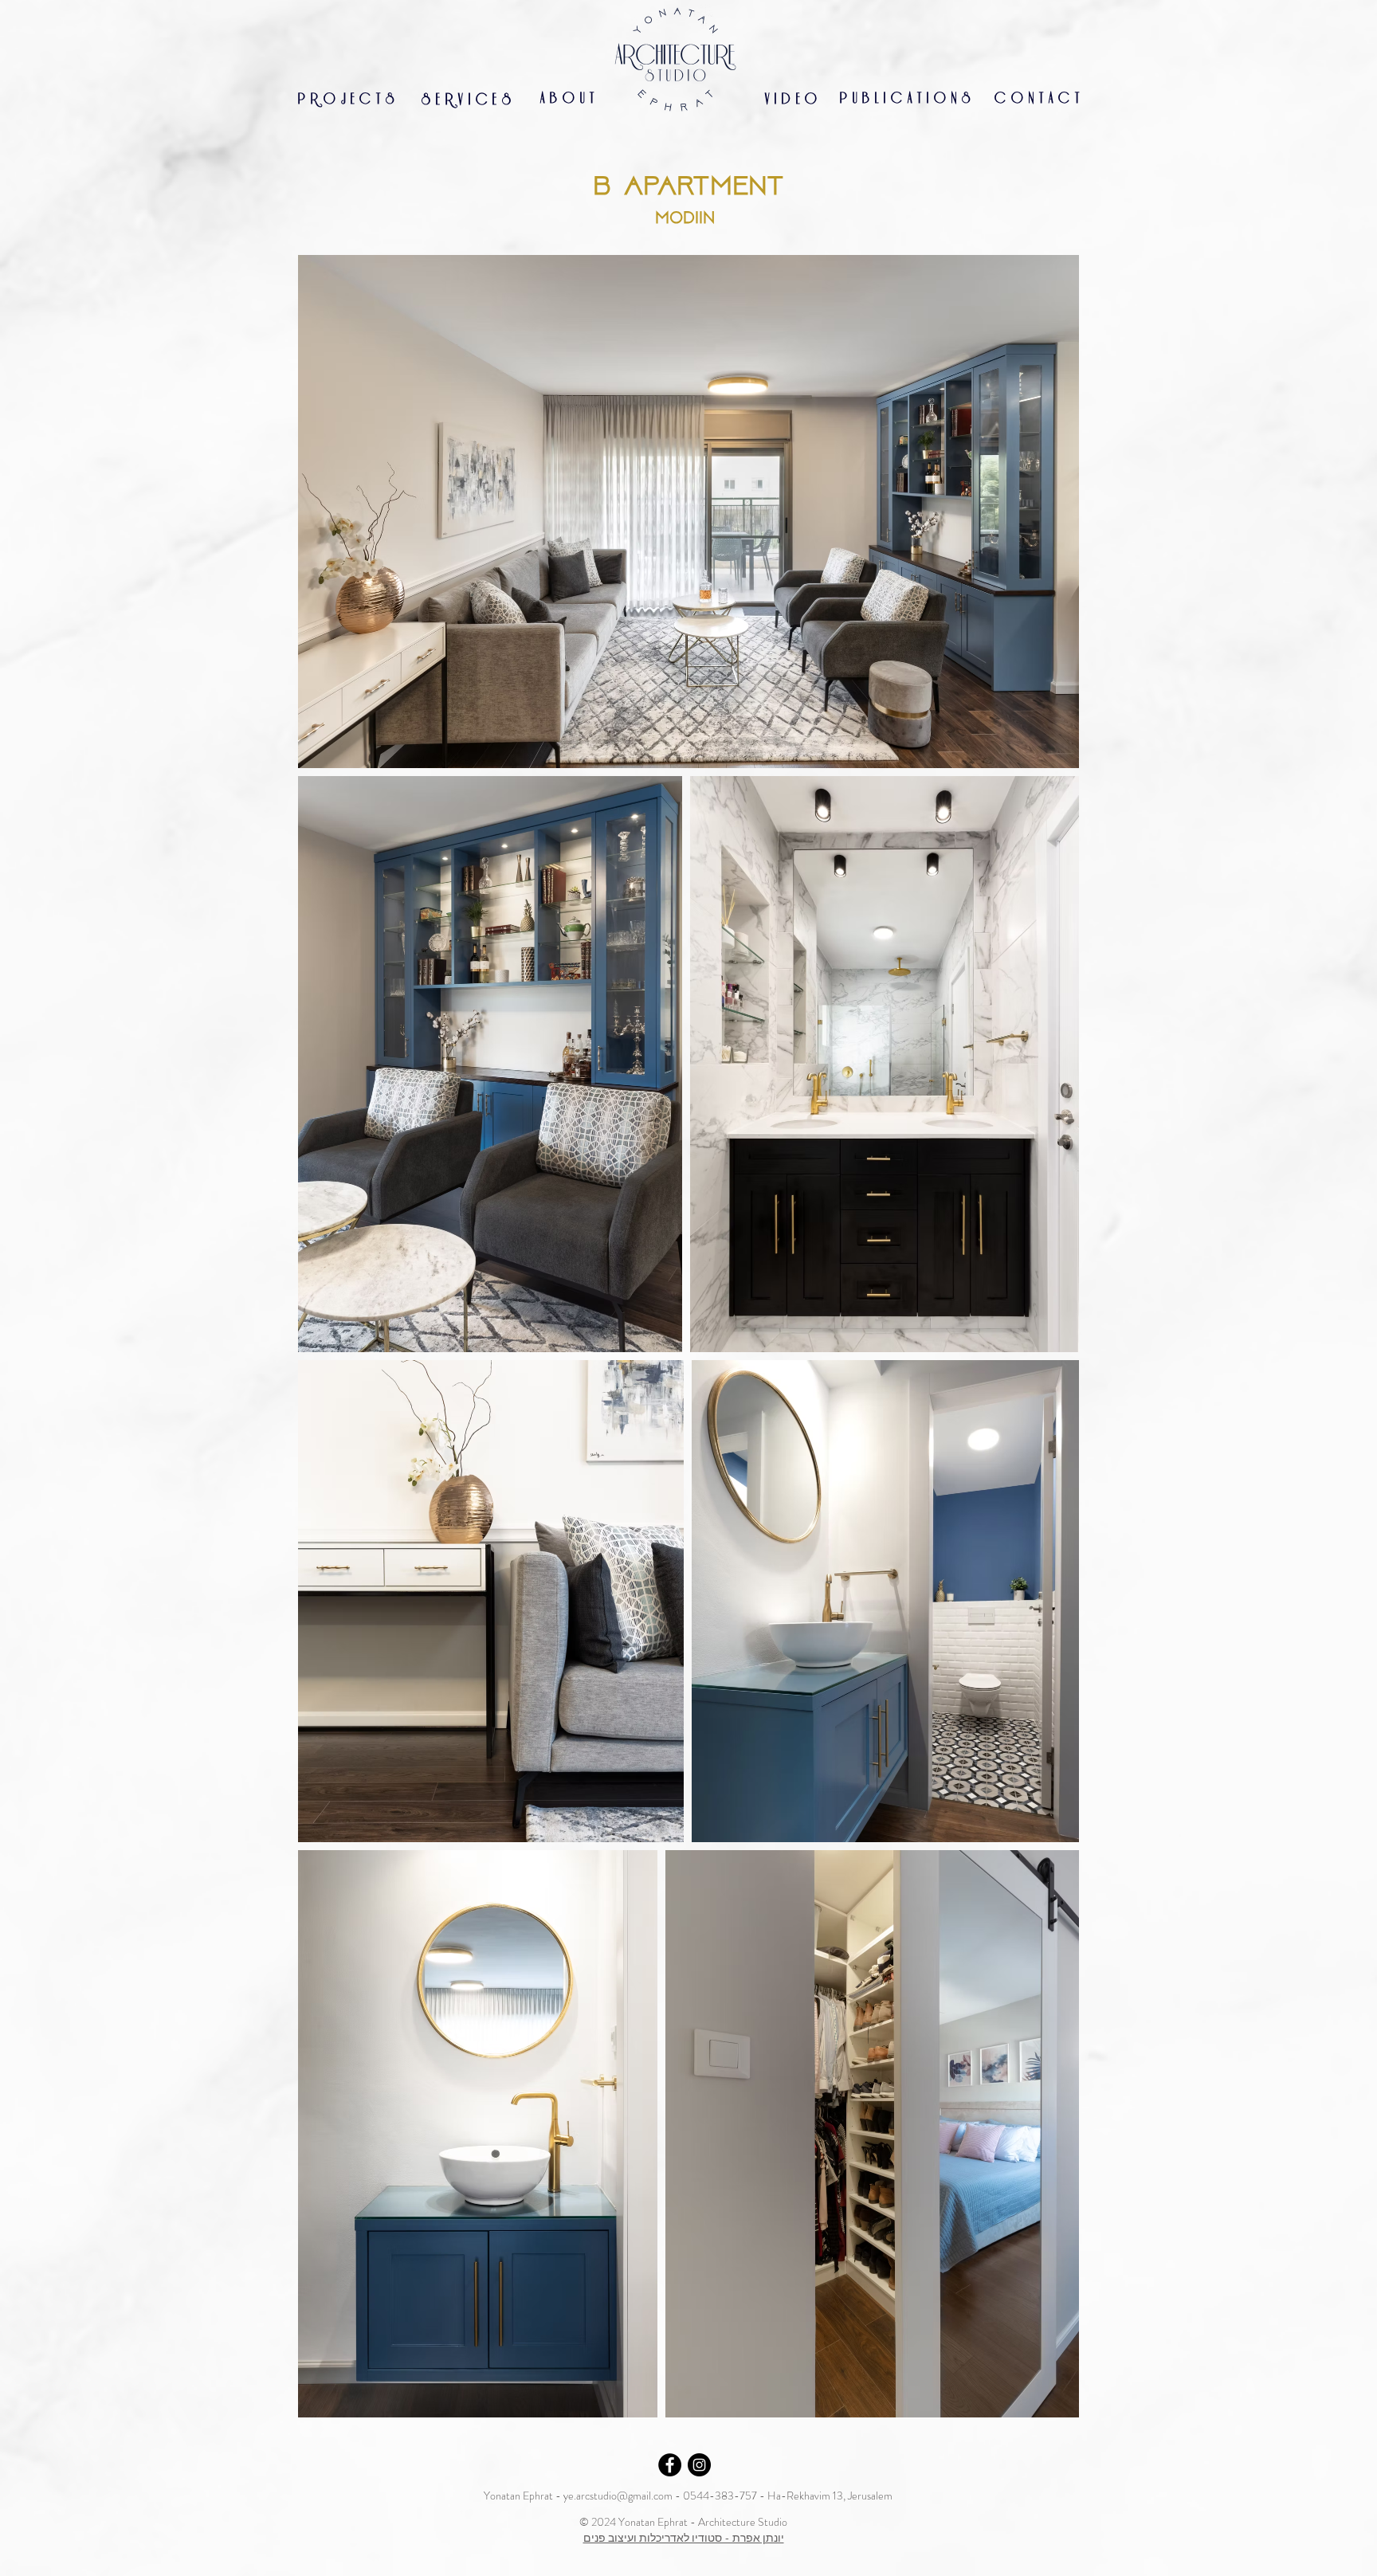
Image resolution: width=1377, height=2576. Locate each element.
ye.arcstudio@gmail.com (618, 2496)
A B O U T (567, 98)
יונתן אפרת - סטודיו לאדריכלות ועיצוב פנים (684, 2538)
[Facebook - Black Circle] (670, 2465)
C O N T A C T (1037, 98)
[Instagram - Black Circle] (699, 2465)
